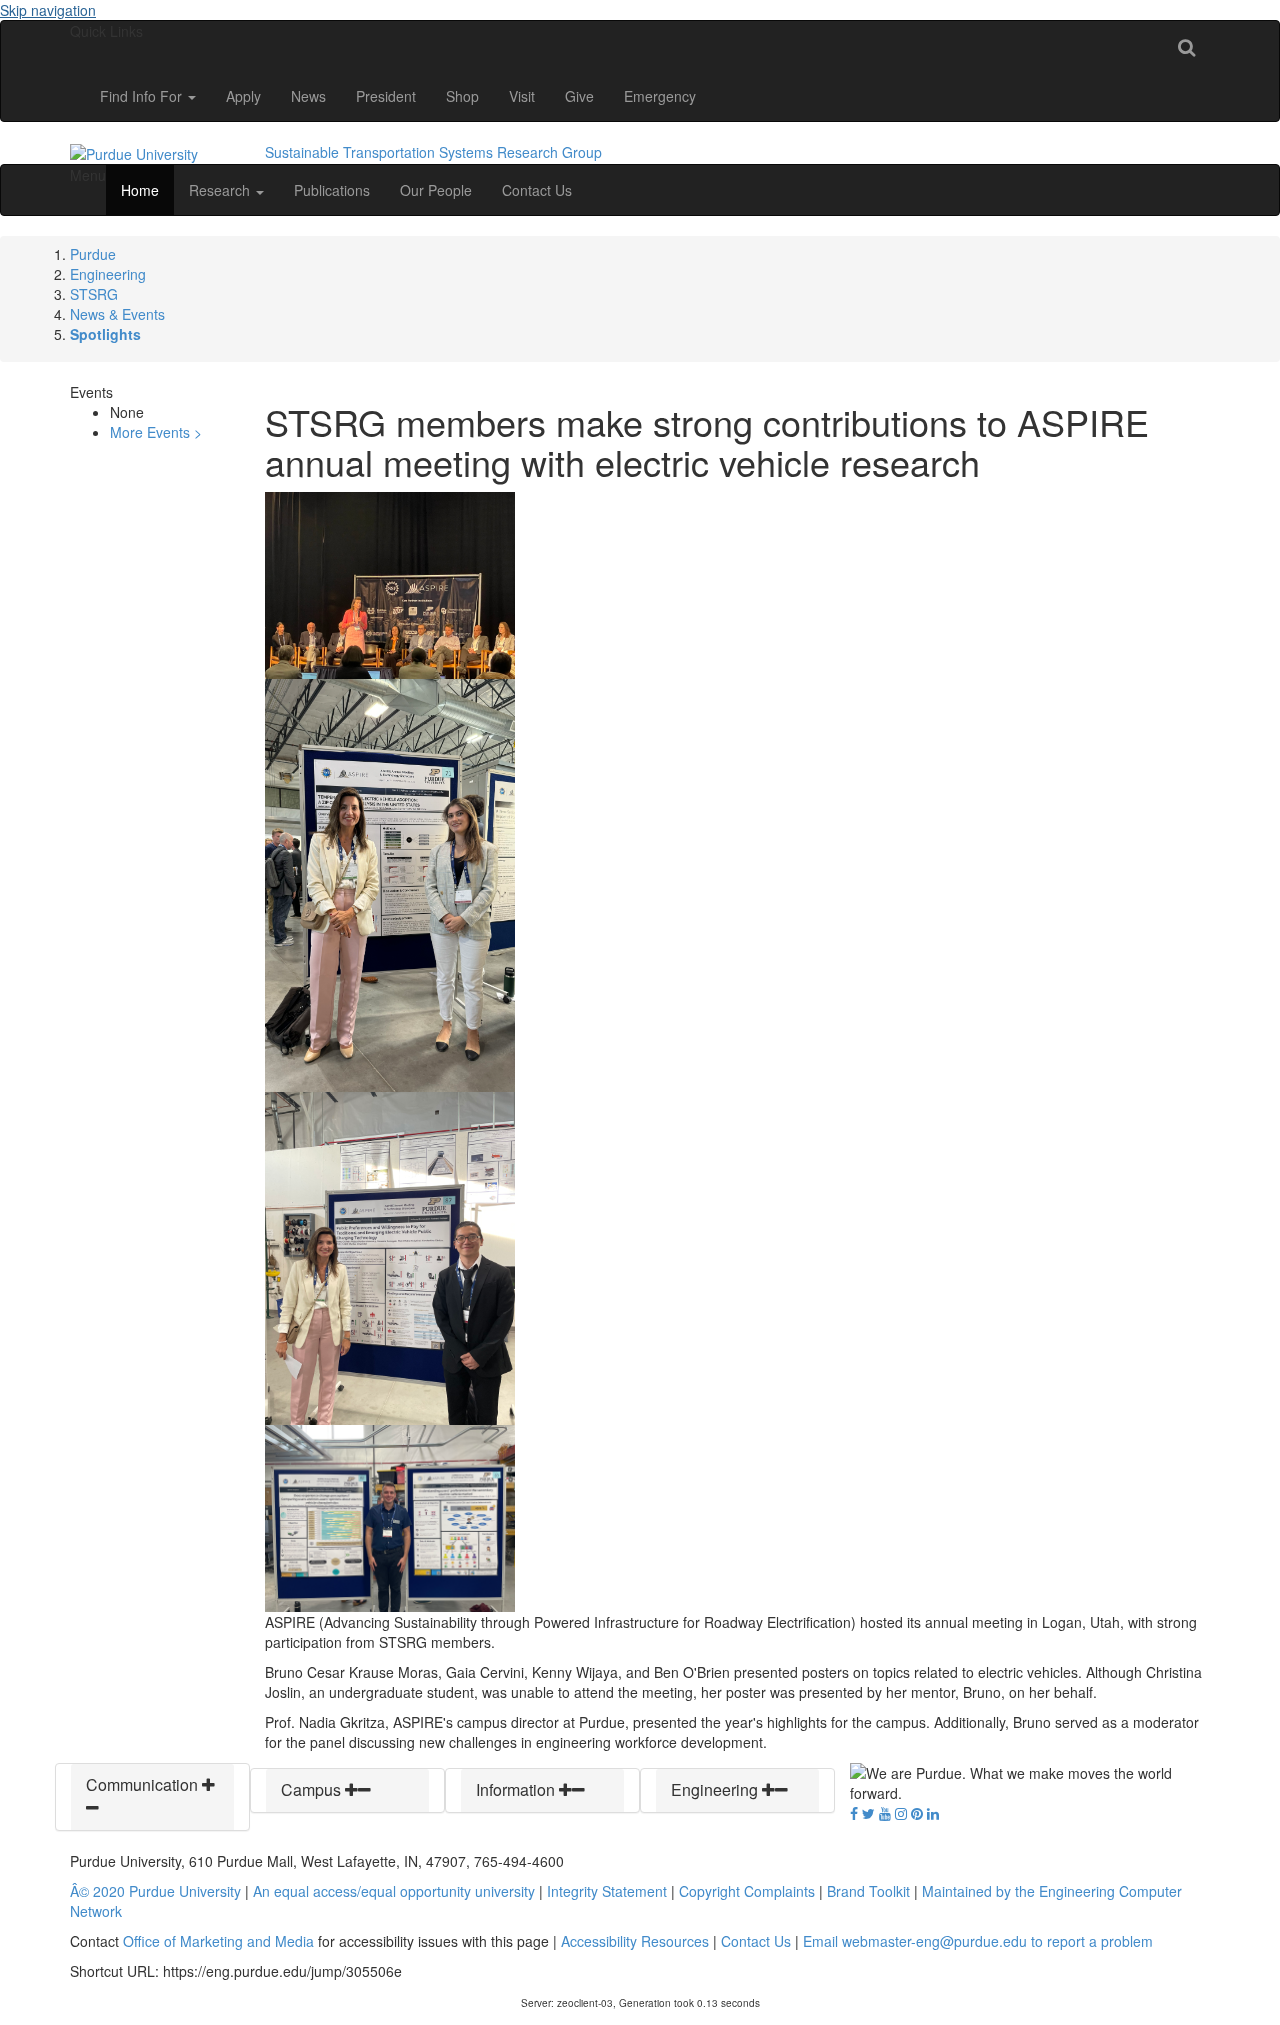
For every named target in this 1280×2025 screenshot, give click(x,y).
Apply (243, 96)
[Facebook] (854, 1813)
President (386, 96)
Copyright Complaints (747, 1891)
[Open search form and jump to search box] (1186, 46)
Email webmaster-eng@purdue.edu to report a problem (978, 1941)
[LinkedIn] (933, 1813)
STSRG (94, 294)
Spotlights (105, 334)
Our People (436, 190)
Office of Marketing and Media (218, 1941)
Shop (462, 96)
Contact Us (537, 190)
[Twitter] (868, 1813)
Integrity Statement (607, 1891)
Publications (332, 190)
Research (221, 190)
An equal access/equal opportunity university (394, 1891)
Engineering (108, 274)
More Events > (156, 432)
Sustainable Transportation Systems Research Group (433, 152)
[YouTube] (885, 1813)
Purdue (93, 254)
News (308, 96)
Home (140, 190)
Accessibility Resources (635, 1941)
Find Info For (143, 96)
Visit (522, 96)
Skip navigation (48, 10)
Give (579, 96)
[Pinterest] (917, 1813)
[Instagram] (901, 1813)
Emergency (660, 96)
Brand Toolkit (868, 1891)
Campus (313, 1789)
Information (517, 1789)
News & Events (117, 314)
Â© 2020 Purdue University (155, 1891)
